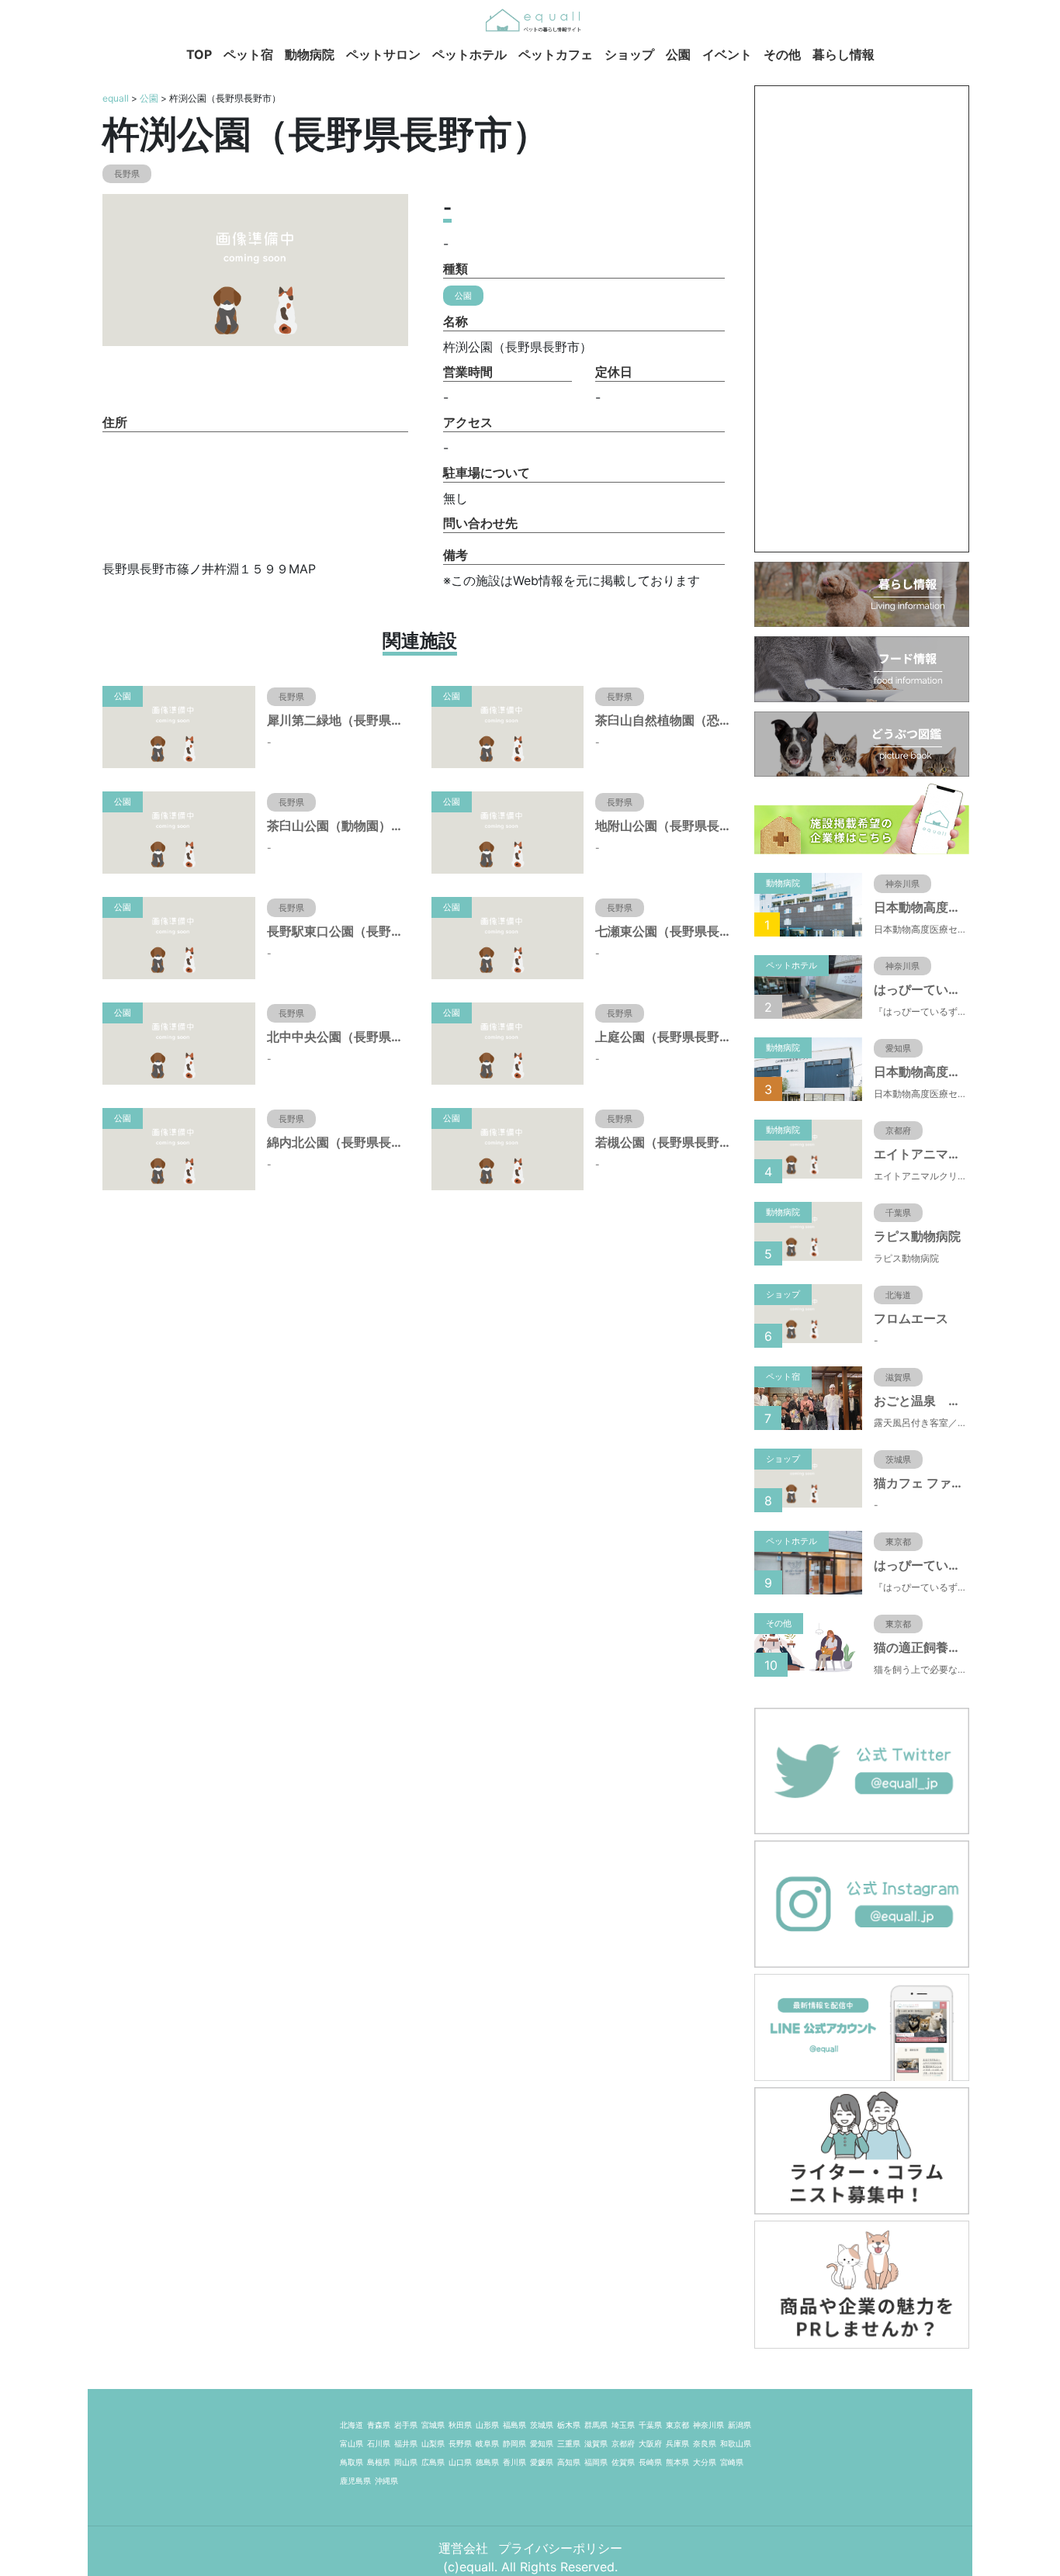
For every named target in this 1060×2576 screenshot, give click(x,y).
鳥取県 (352, 2462)
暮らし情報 (843, 54)
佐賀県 (623, 2462)
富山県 (352, 2443)
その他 (782, 54)
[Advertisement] (862, 319)
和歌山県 (736, 2443)
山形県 (487, 2425)
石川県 (379, 2443)
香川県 (514, 2462)
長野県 (460, 2443)
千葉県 (650, 2425)
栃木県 (569, 2425)
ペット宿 (248, 54)
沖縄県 (386, 2481)
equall (116, 98)
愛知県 (542, 2443)
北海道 (352, 2425)
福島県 (514, 2425)
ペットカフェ (556, 54)
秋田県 (460, 2425)
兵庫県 (677, 2443)
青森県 (379, 2425)
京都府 (623, 2443)
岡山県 (406, 2462)
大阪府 (650, 2443)
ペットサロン (383, 54)
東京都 (677, 2425)
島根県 (379, 2462)
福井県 (406, 2443)
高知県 (569, 2462)
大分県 (705, 2462)
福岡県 (596, 2462)
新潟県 (740, 2425)
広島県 (433, 2462)
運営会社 (465, 2548)
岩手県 (406, 2425)
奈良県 (705, 2443)
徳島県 (487, 2462)
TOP (199, 54)
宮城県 (433, 2425)
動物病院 (310, 54)
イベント (727, 54)
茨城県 (542, 2425)
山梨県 (433, 2443)
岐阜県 (487, 2443)
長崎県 (650, 2462)
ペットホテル (469, 54)
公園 (678, 54)
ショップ (629, 54)
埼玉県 (623, 2425)
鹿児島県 (355, 2481)
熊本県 (677, 2462)
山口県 (460, 2462)
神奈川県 (708, 2425)
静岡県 (514, 2443)
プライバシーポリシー (560, 2548)
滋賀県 (596, 2443)
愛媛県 (542, 2462)
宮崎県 (732, 2462)
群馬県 (596, 2425)
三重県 (569, 2443)
